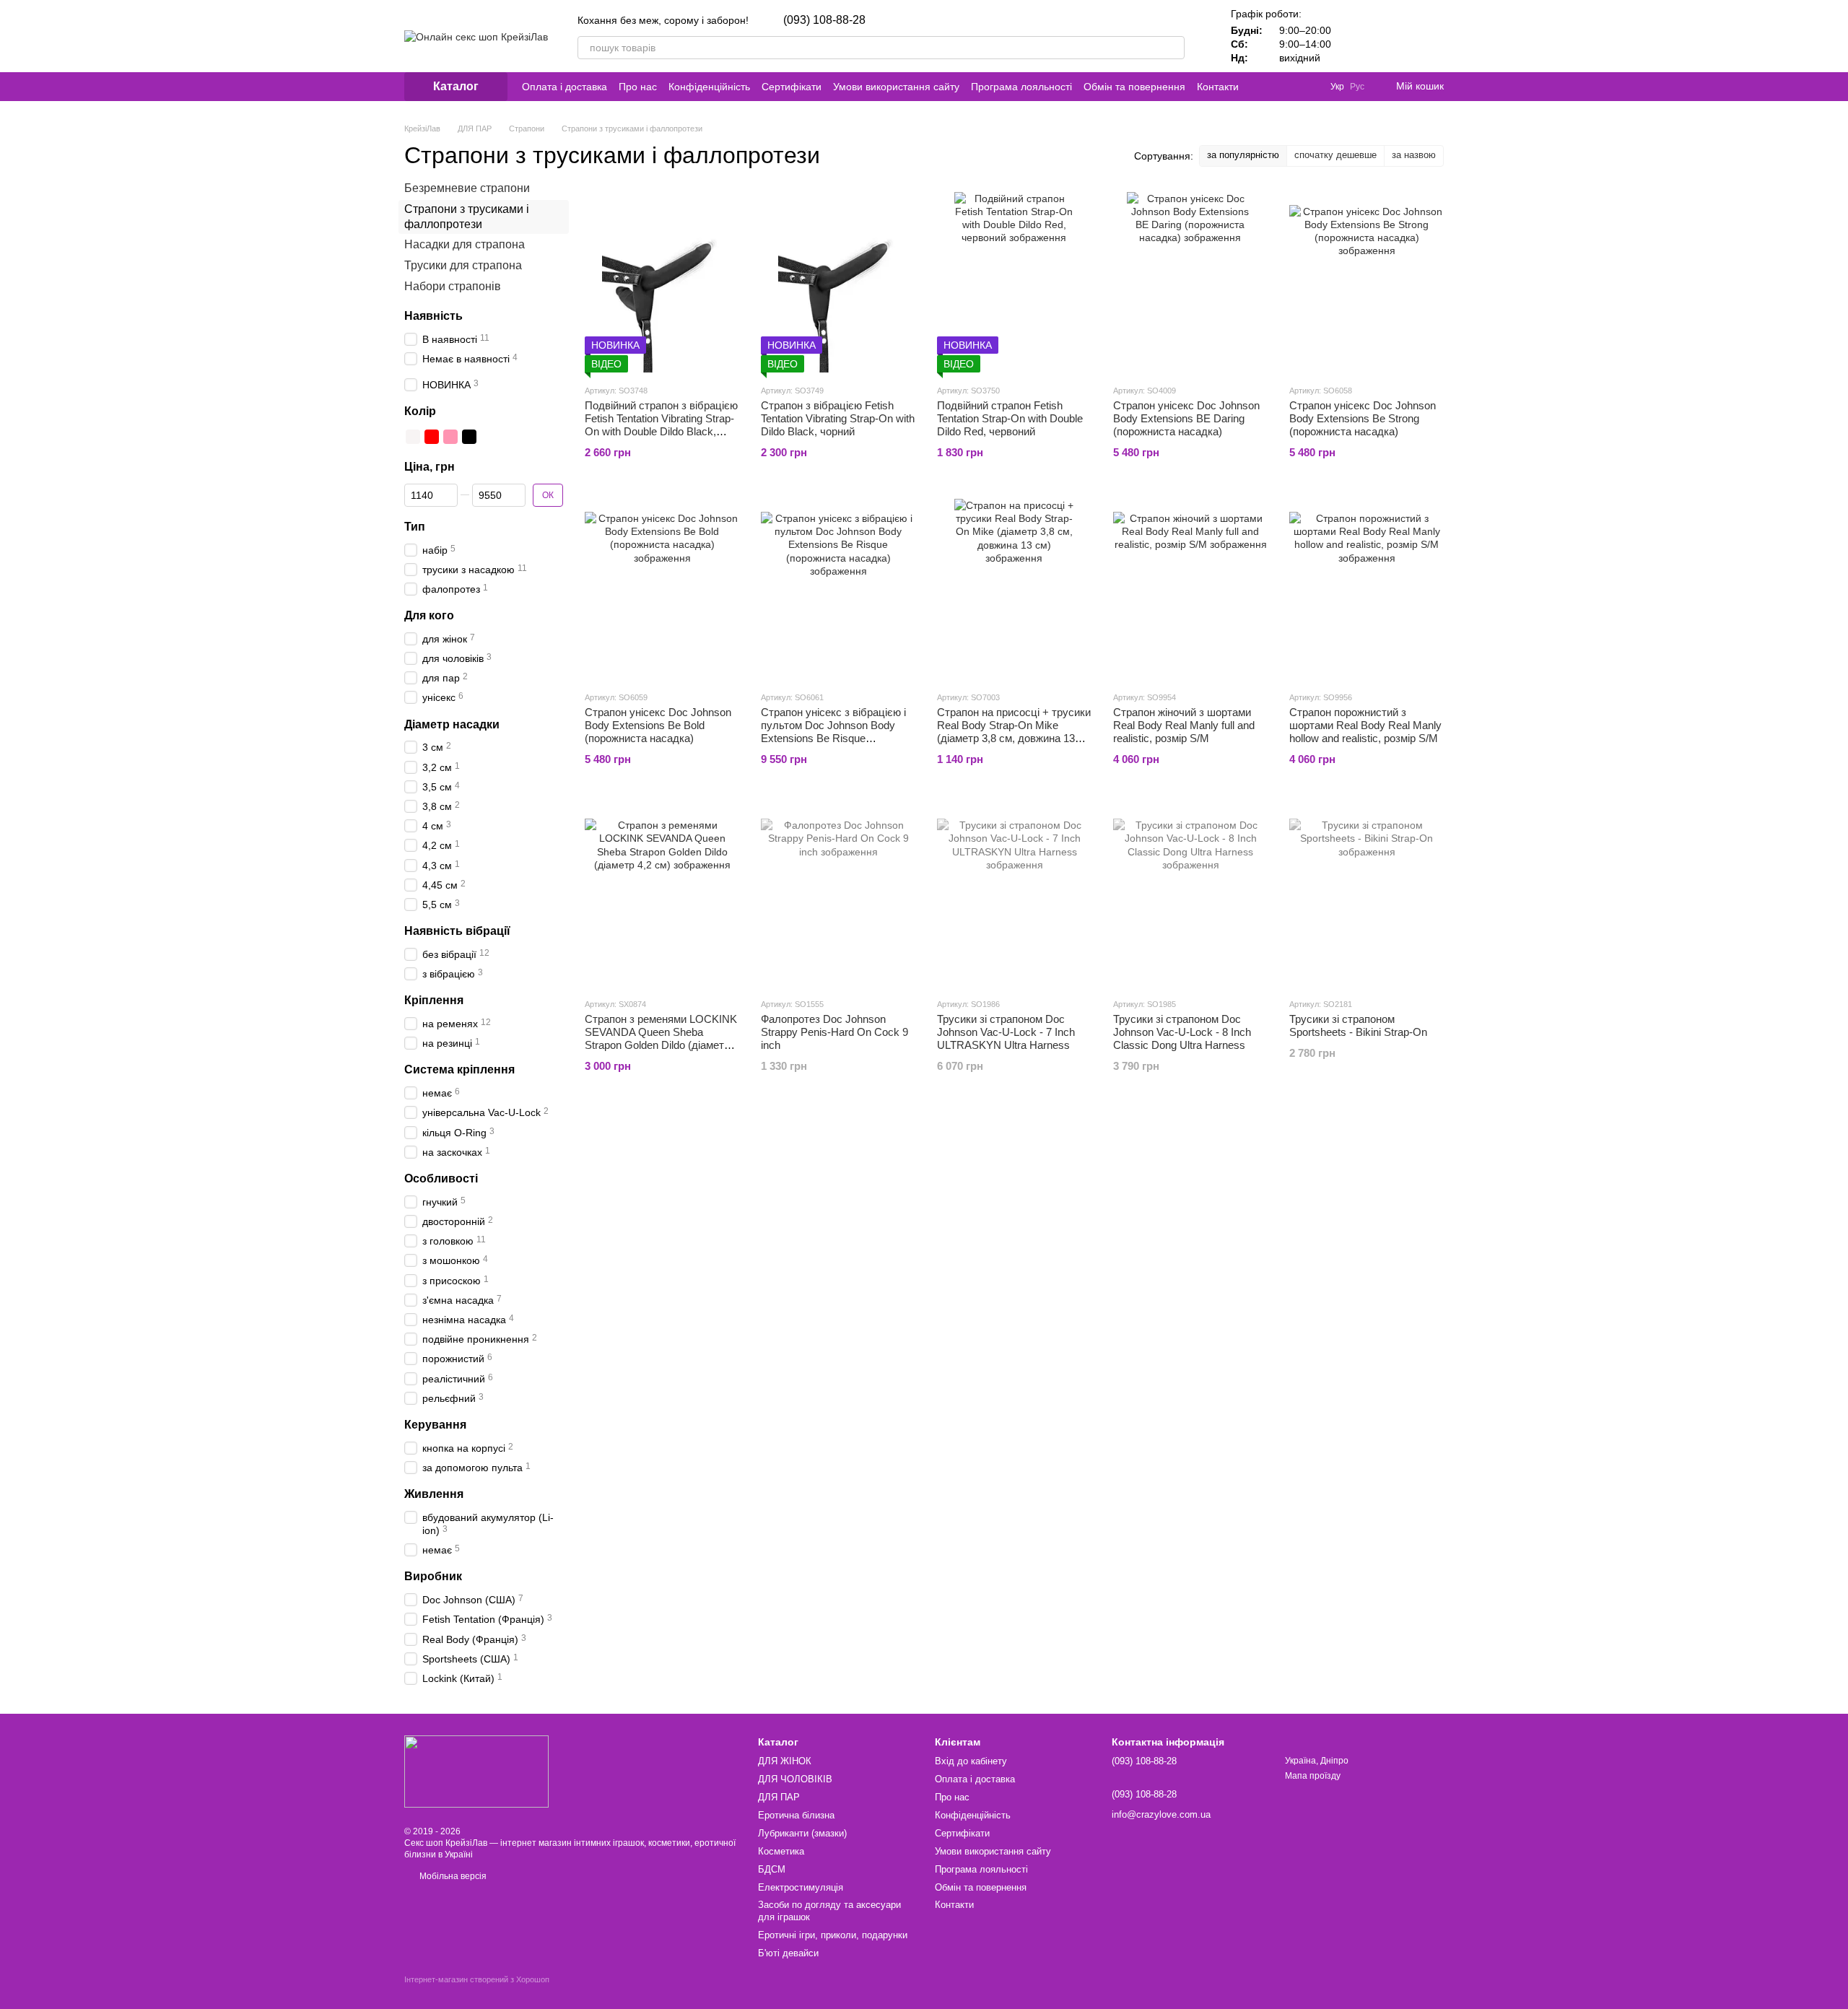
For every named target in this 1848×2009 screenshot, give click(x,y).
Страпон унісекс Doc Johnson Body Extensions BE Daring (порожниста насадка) (1186, 418)
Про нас (638, 87)
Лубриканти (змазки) (802, 1833)
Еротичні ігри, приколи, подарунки (833, 1935)
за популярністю (1243, 155)
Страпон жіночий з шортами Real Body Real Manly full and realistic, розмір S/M (1184, 725)
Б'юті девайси (788, 1953)
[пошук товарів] (1173, 48)
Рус (1357, 87)
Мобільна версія (452, 1876)
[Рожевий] (450, 437)
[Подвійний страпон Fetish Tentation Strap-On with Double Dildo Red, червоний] (1014, 282)
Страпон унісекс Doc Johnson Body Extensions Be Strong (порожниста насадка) (1363, 418)
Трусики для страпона (463, 265)
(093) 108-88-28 (824, 20)
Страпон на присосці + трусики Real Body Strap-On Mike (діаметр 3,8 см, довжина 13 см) (1014, 732)
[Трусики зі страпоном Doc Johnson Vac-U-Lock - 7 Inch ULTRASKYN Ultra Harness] (1014, 896)
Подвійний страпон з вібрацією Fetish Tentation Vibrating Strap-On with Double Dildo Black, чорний (661, 425)
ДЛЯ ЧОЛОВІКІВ (795, 1779)
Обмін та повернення (1134, 87)
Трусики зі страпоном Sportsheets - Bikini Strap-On (1358, 1025)
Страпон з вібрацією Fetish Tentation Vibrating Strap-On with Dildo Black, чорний (838, 418)
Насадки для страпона (465, 244)
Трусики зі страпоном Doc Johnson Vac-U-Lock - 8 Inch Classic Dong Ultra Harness (1182, 1032)
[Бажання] (1395, 36)
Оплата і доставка (565, 87)
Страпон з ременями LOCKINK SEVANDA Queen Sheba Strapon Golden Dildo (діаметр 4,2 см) (661, 1038)
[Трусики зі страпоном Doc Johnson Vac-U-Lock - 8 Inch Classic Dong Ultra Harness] (1190, 896)
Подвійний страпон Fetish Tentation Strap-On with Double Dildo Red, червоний (1010, 418)
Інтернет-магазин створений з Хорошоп (477, 1979)
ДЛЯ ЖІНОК (785, 1761)
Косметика (781, 1851)
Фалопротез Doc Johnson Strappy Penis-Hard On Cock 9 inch (834, 1032)
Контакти (1218, 87)
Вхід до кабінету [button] (971, 1761)
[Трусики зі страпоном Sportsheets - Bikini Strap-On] (1367, 896)
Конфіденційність (709, 87)
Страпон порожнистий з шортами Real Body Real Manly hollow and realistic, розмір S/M (1365, 725)
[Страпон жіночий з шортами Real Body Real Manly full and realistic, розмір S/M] (1190, 589)
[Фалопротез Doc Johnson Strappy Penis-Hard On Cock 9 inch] (838, 896)
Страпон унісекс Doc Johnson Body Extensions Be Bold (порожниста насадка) (658, 725)
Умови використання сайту (896, 87)
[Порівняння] (1357, 36)
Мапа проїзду (1313, 1776)
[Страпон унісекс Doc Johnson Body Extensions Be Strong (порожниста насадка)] (1367, 282)
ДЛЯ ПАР (779, 1797)
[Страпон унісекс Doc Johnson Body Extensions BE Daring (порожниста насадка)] (1190, 282)
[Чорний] (469, 437)
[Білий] (413, 437)
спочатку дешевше (1335, 155)
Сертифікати (792, 87)
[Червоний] (432, 437)
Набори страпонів (453, 286)
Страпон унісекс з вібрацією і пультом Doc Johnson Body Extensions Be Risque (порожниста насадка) (833, 732)
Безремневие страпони (467, 188)
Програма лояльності (1021, 87)
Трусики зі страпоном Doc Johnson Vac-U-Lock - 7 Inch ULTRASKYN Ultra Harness (1006, 1032)
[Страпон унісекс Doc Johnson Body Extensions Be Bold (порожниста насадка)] (662, 589)
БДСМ (772, 1869)
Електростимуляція (801, 1887)
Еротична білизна (796, 1815)
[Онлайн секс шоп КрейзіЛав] (476, 1771)
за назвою (1414, 155)
